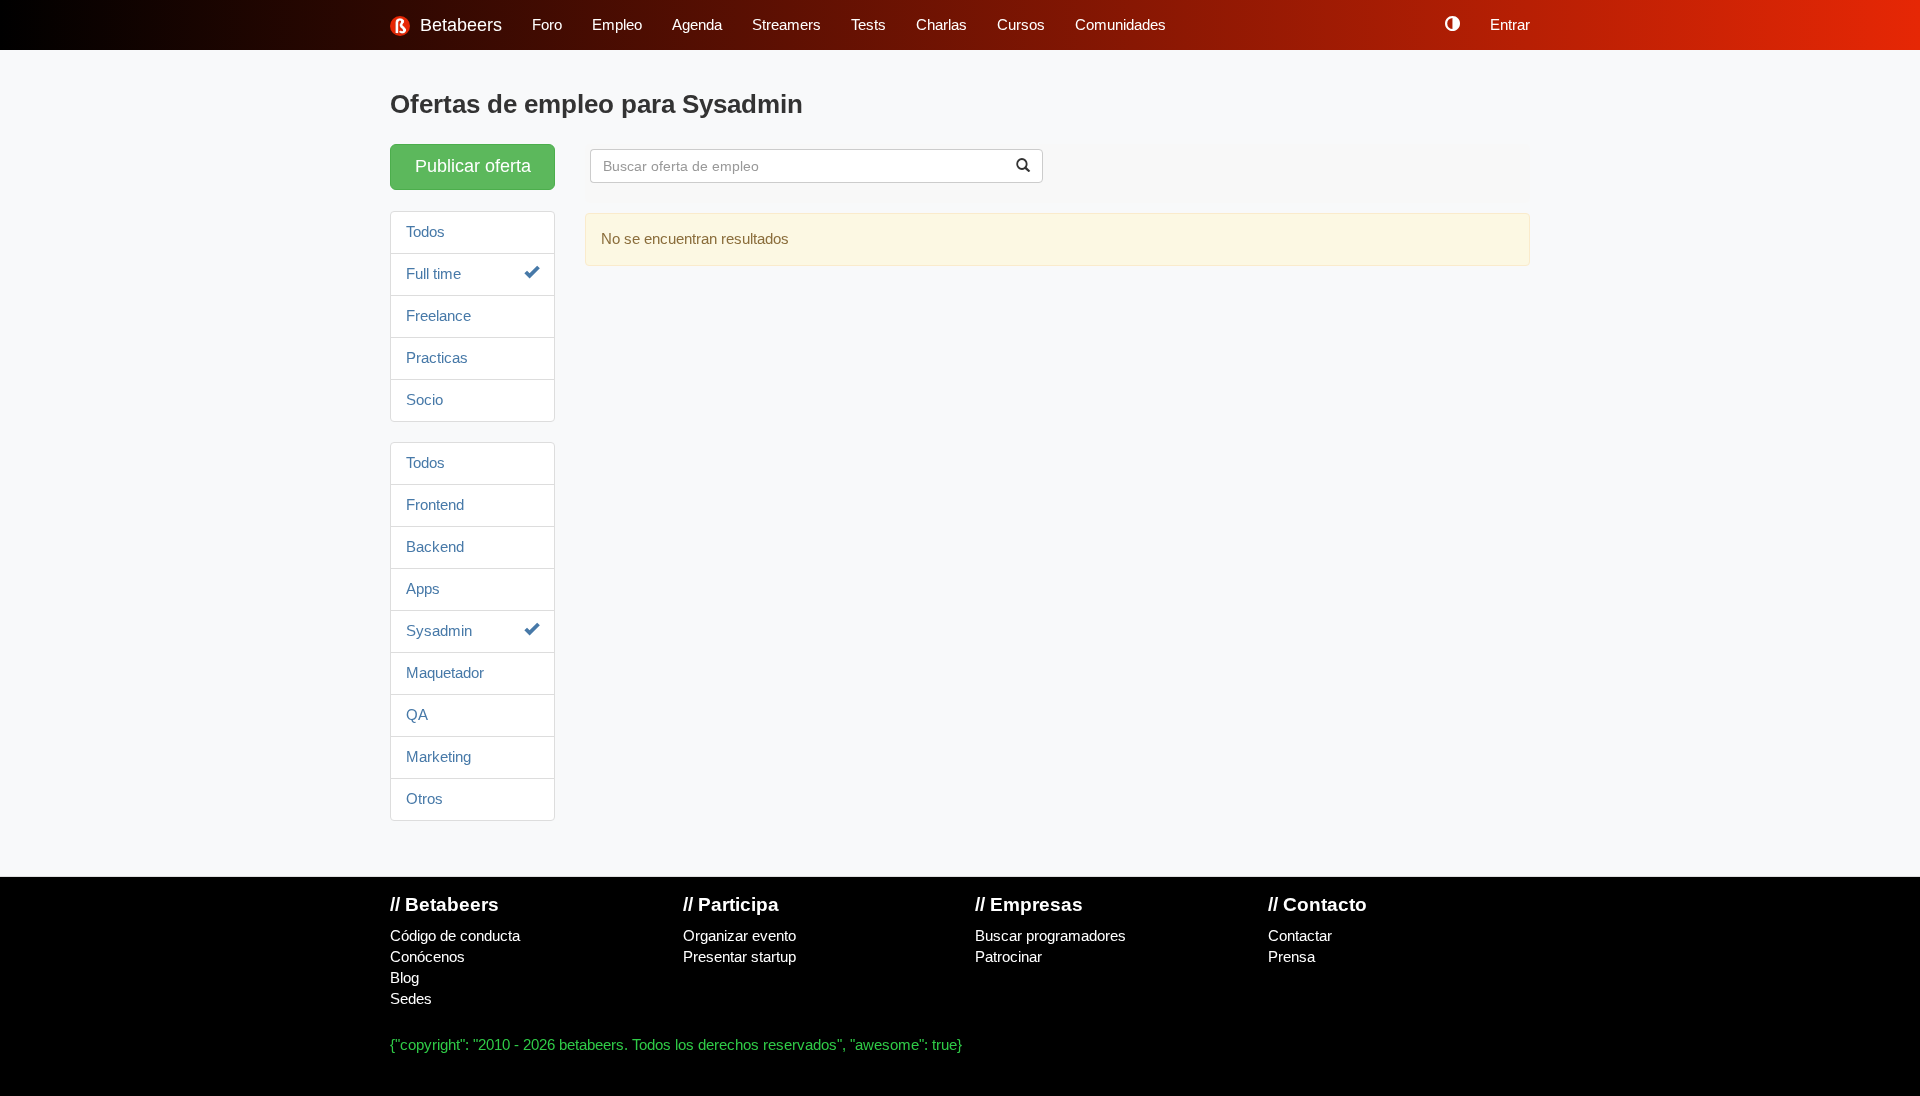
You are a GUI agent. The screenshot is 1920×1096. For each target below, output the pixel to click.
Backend (435, 547)
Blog (404, 978)
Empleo (617, 25)
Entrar (1510, 25)
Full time (433, 274)
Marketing (438, 757)
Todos (425, 232)
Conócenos (427, 957)
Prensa (1291, 957)
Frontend (435, 505)
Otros (424, 799)
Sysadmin (439, 631)
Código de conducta (455, 936)
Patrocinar (1008, 957)
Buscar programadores (1050, 936)
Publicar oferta (473, 166)
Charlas (941, 25)
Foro (547, 25)
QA (417, 715)
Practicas (437, 358)
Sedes (411, 999)
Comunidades (1120, 25)
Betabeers (458, 25)
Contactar (1300, 936)
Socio (424, 400)
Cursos (1021, 25)
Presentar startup (739, 957)
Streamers (786, 25)
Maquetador (445, 673)
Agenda (697, 25)
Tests (868, 25)
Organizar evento (739, 936)
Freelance (438, 316)
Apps (423, 589)
